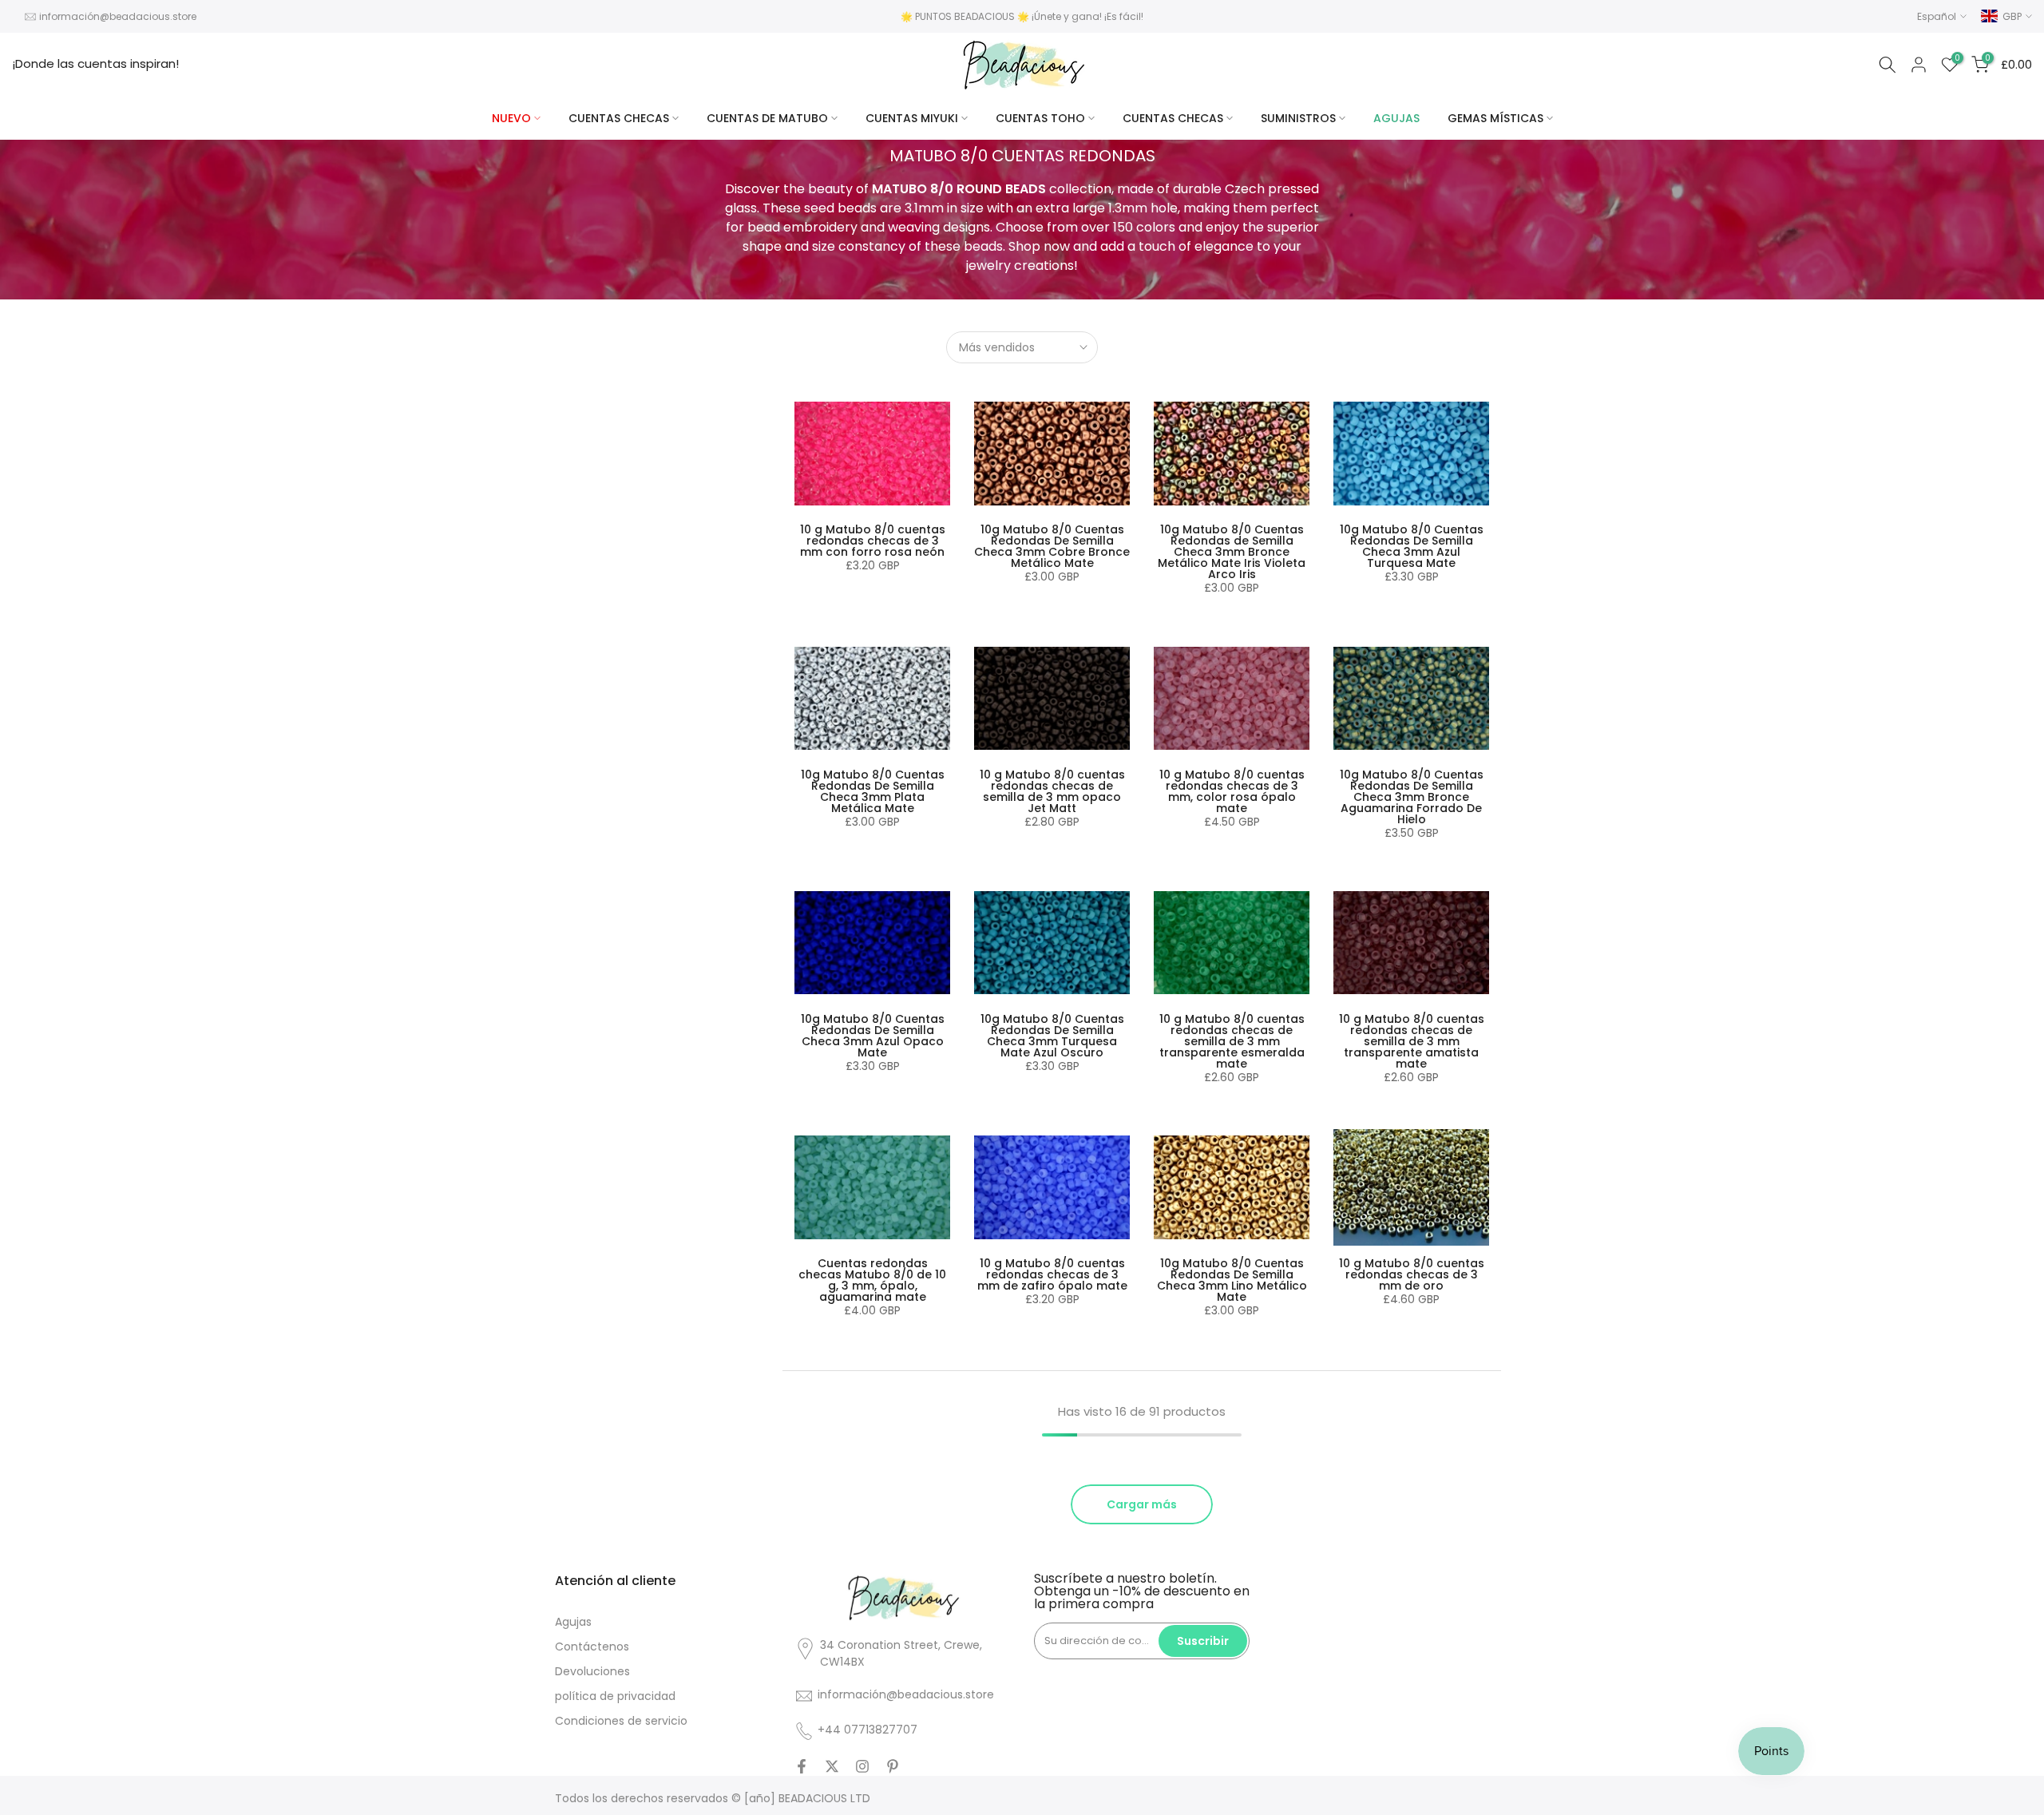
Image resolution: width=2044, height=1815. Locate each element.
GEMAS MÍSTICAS (1495, 118)
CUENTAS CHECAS (619, 118)
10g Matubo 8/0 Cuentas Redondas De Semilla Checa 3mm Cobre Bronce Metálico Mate (1052, 546)
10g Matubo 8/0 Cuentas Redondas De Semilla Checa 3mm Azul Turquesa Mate (1412, 546)
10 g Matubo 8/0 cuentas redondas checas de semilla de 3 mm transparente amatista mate (1412, 1041)
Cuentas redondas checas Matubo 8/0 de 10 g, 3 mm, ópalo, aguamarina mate (872, 1280)
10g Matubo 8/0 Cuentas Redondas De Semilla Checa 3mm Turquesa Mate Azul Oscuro (1052, 1036)
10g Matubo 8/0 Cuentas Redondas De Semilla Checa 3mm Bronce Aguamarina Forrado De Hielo (1412, 797)
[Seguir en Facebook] (802, 1766)
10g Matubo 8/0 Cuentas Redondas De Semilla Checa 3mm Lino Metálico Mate (1232, 1280)
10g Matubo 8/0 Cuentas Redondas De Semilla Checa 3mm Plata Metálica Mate (873, 791)
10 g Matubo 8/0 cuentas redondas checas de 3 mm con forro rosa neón (873, 541)
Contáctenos (592, 1647)
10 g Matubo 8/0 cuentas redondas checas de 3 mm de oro (1412, 1274)
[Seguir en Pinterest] (893, 1766)
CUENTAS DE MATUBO (767, 118)
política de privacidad (615, 1696)
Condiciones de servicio (621, 1721)
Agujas (573, 1622)
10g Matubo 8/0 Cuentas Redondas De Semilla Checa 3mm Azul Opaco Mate (873, 1036)
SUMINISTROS (1298, 118)
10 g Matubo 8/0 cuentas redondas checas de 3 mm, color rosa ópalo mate (1232, 791)
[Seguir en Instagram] (862, 1766)
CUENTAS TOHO (1040, 118)
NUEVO (511, 118)
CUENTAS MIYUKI (912, 118)
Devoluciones (592, 1671)
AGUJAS (1396, 118)
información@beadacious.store (118, 16)
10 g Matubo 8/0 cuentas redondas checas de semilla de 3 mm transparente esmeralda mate (1232, 1041)
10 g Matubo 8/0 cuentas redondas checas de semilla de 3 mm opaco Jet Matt (1052, 791)
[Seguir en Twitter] (832, 1766)
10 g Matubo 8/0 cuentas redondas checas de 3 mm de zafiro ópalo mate (1052, 1274)
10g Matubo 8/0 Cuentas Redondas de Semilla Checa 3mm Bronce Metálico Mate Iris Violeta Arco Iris (1232, 552)
